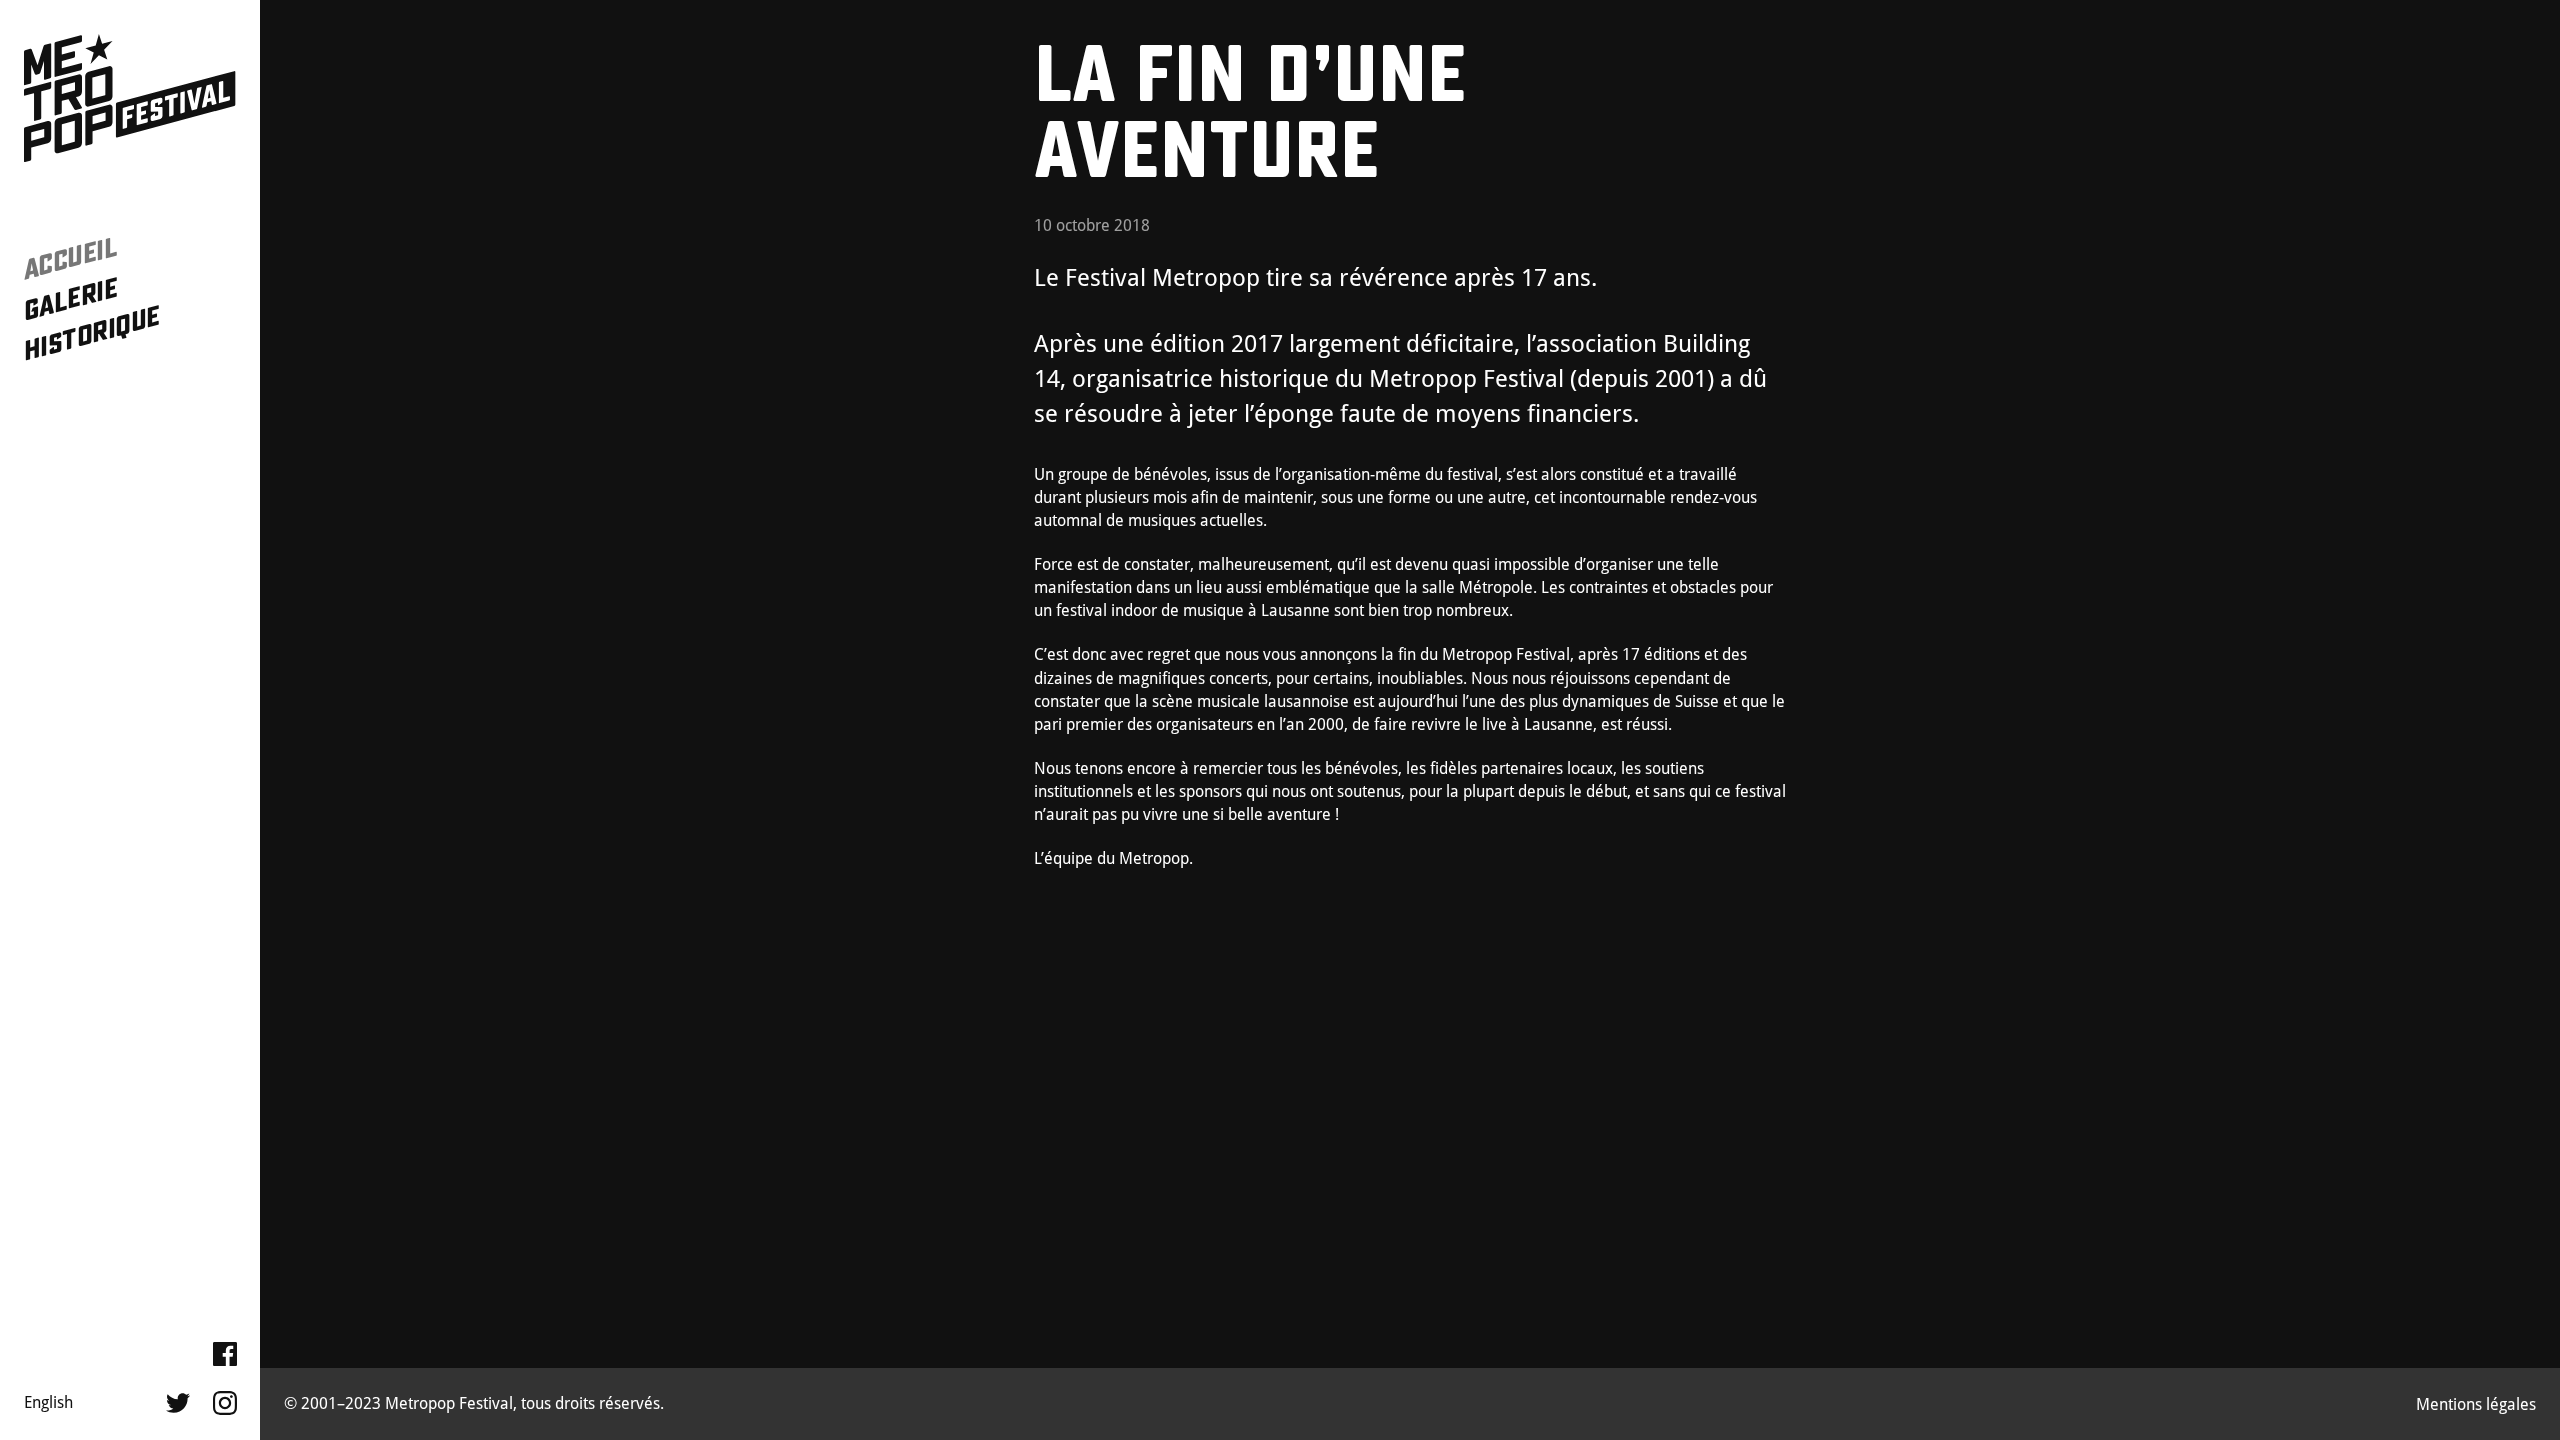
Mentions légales (2476, 1404)
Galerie (70, 299)
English (48, 1402)
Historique (91, 334)
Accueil (70, 258)
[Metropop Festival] (130, 99)
